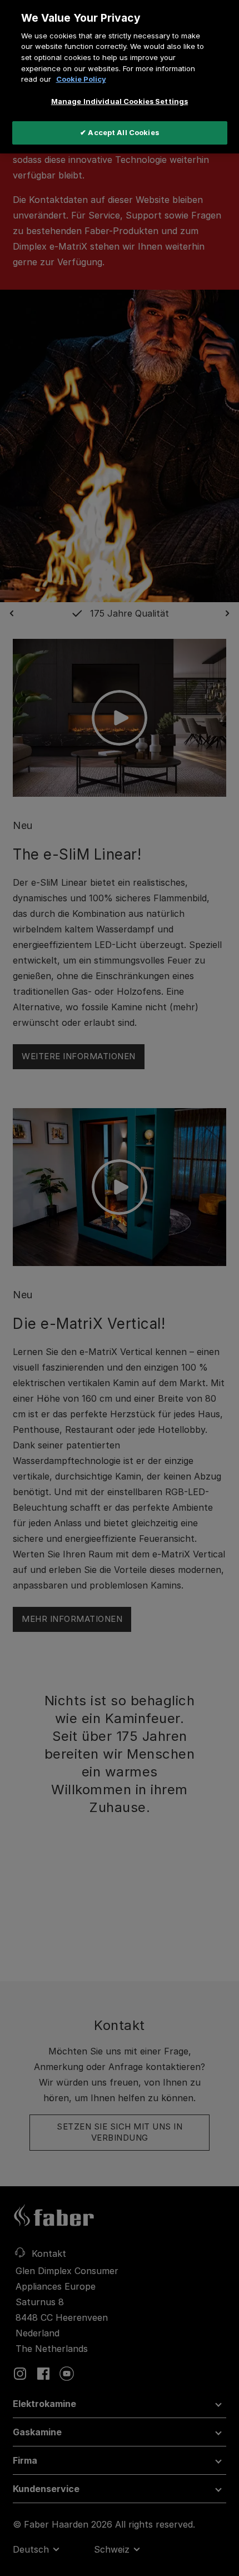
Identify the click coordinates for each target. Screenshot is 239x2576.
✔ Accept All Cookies (120, 132)
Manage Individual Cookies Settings (120, 101)
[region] (120, 77)
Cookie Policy (81, 79)
